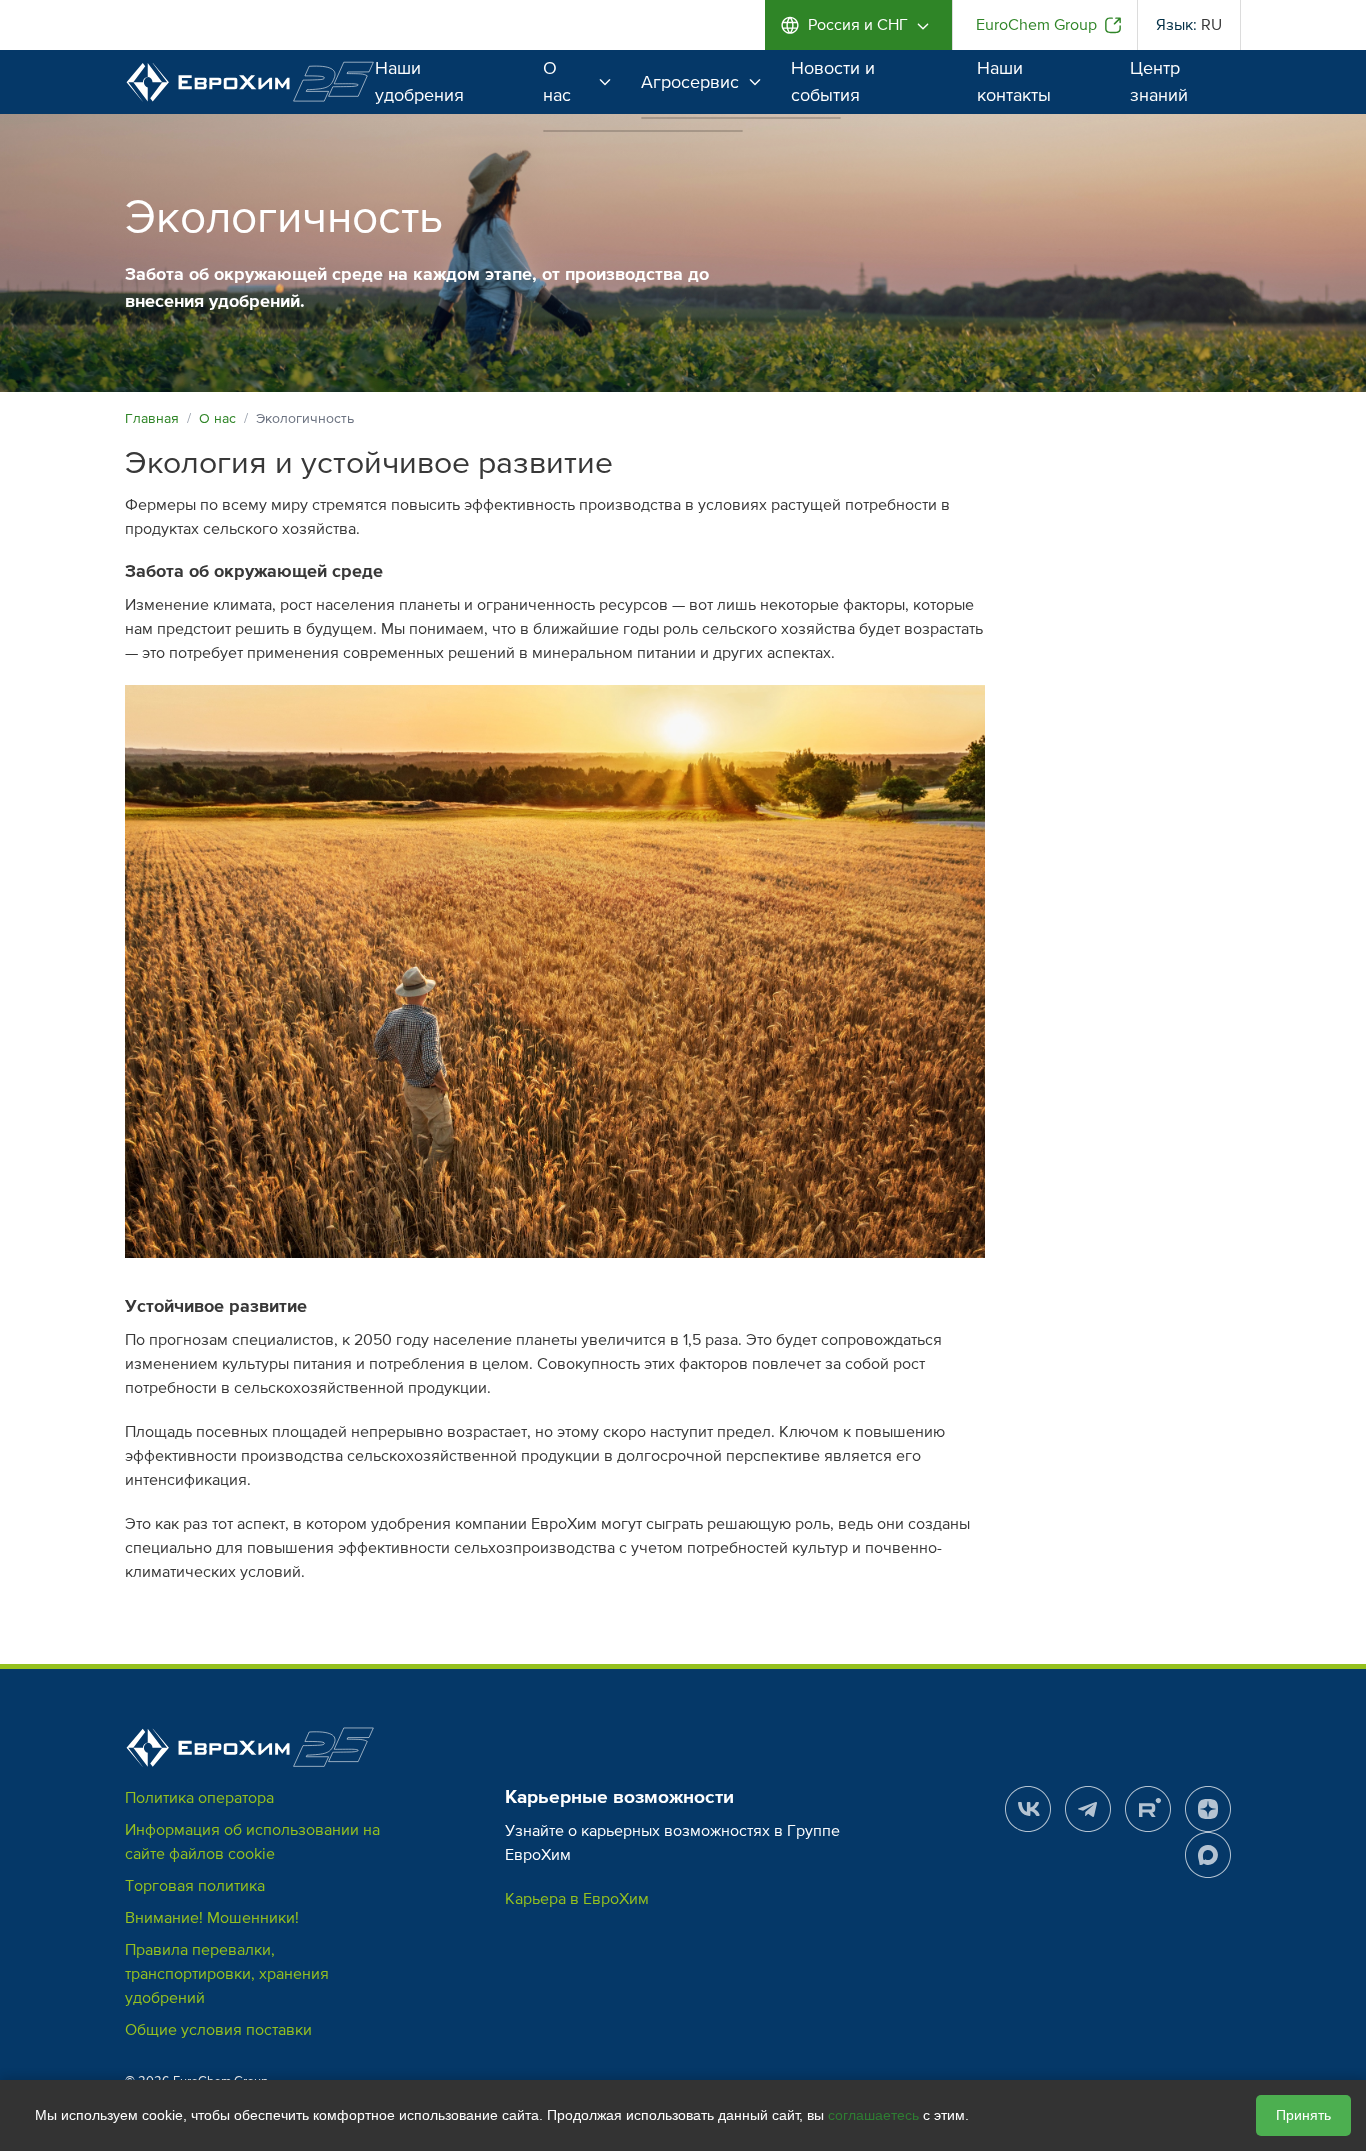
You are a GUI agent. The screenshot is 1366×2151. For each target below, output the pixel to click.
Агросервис (690, 82)
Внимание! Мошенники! (212, 1918)
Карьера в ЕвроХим (577, 1899)
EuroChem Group (1036, 25)
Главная (152, 418)
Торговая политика (195, 1886)
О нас (557, 81)
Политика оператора (199, 1798)
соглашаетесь (873, 2115)
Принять (1303, 2115)
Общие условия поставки (218, 2030)
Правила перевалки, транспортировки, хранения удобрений (227, 1974)
